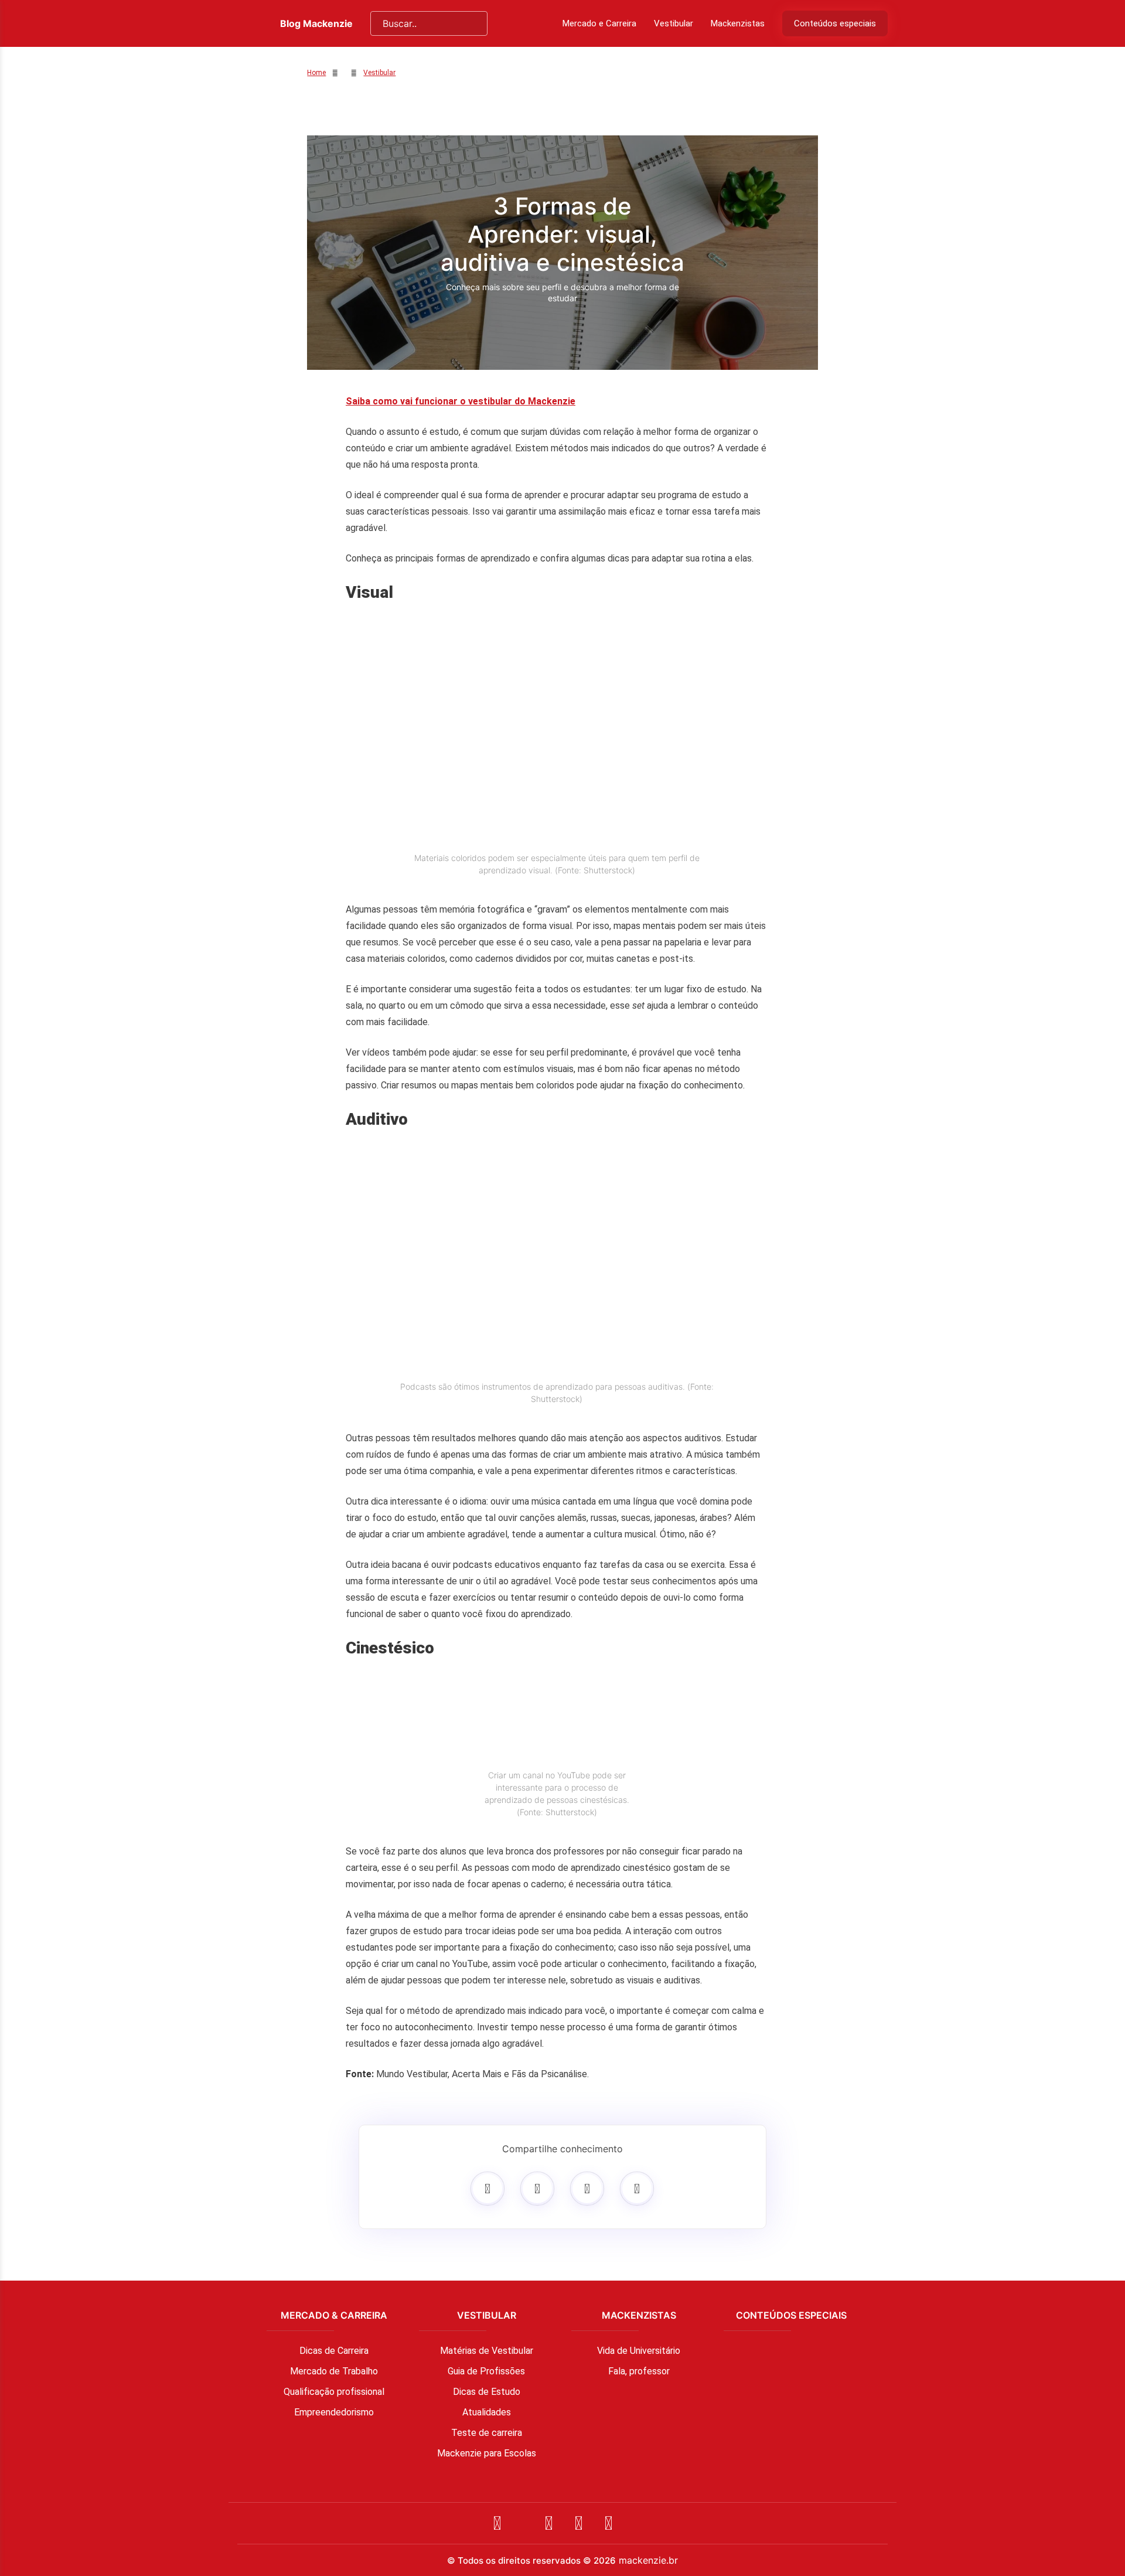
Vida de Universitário (639, 2351)
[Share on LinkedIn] (637, 2189)
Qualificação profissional (334, 2392)
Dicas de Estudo (487, 2392)
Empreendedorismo (334, 2412)
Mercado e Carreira (599, 23)
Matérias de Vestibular (487, 2351)
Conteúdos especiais (835, 23)
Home (316, 73)
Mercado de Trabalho (334, 2371)
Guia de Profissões (486, 2371)
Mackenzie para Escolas (487, 2453)
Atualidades (487, 2412)
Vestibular (674, 23)
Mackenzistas (738, 23)
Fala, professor (639, 2371)
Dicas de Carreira (334, 2351)
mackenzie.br (648, 2560)
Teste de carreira (487, 2433)
